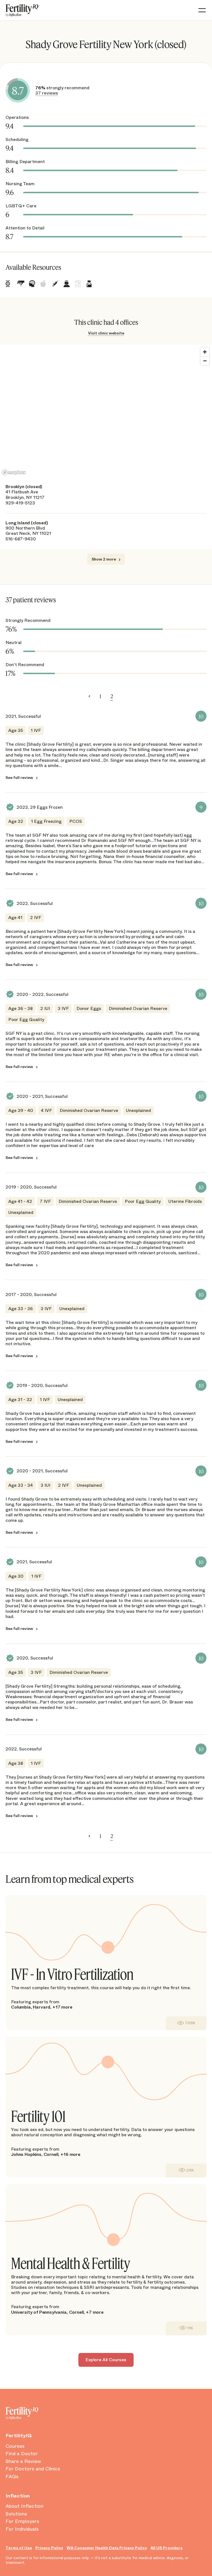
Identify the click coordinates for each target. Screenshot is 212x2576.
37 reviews (47, 93)
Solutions (16, 2514)
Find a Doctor (22, 2454)
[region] (106, 411)
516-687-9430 (21, 539)
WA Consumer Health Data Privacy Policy (107, 2548)
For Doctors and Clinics (33, 2469)
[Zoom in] (205, 352)
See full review (19, 778)
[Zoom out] (205, 361)
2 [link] (112, 696)
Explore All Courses (106, 2360)
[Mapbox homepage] (14, 472)
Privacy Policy (49, 2548)
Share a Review (23, 2462)
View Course (186, 2023)
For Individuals (22, 2529)
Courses (15, 2446)
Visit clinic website (106, 333)
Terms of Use (19, 2548)
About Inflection (24, 2506)
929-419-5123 (20, 503)
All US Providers (166, 2548)
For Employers (22, 2522)
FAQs (12, 2477)
